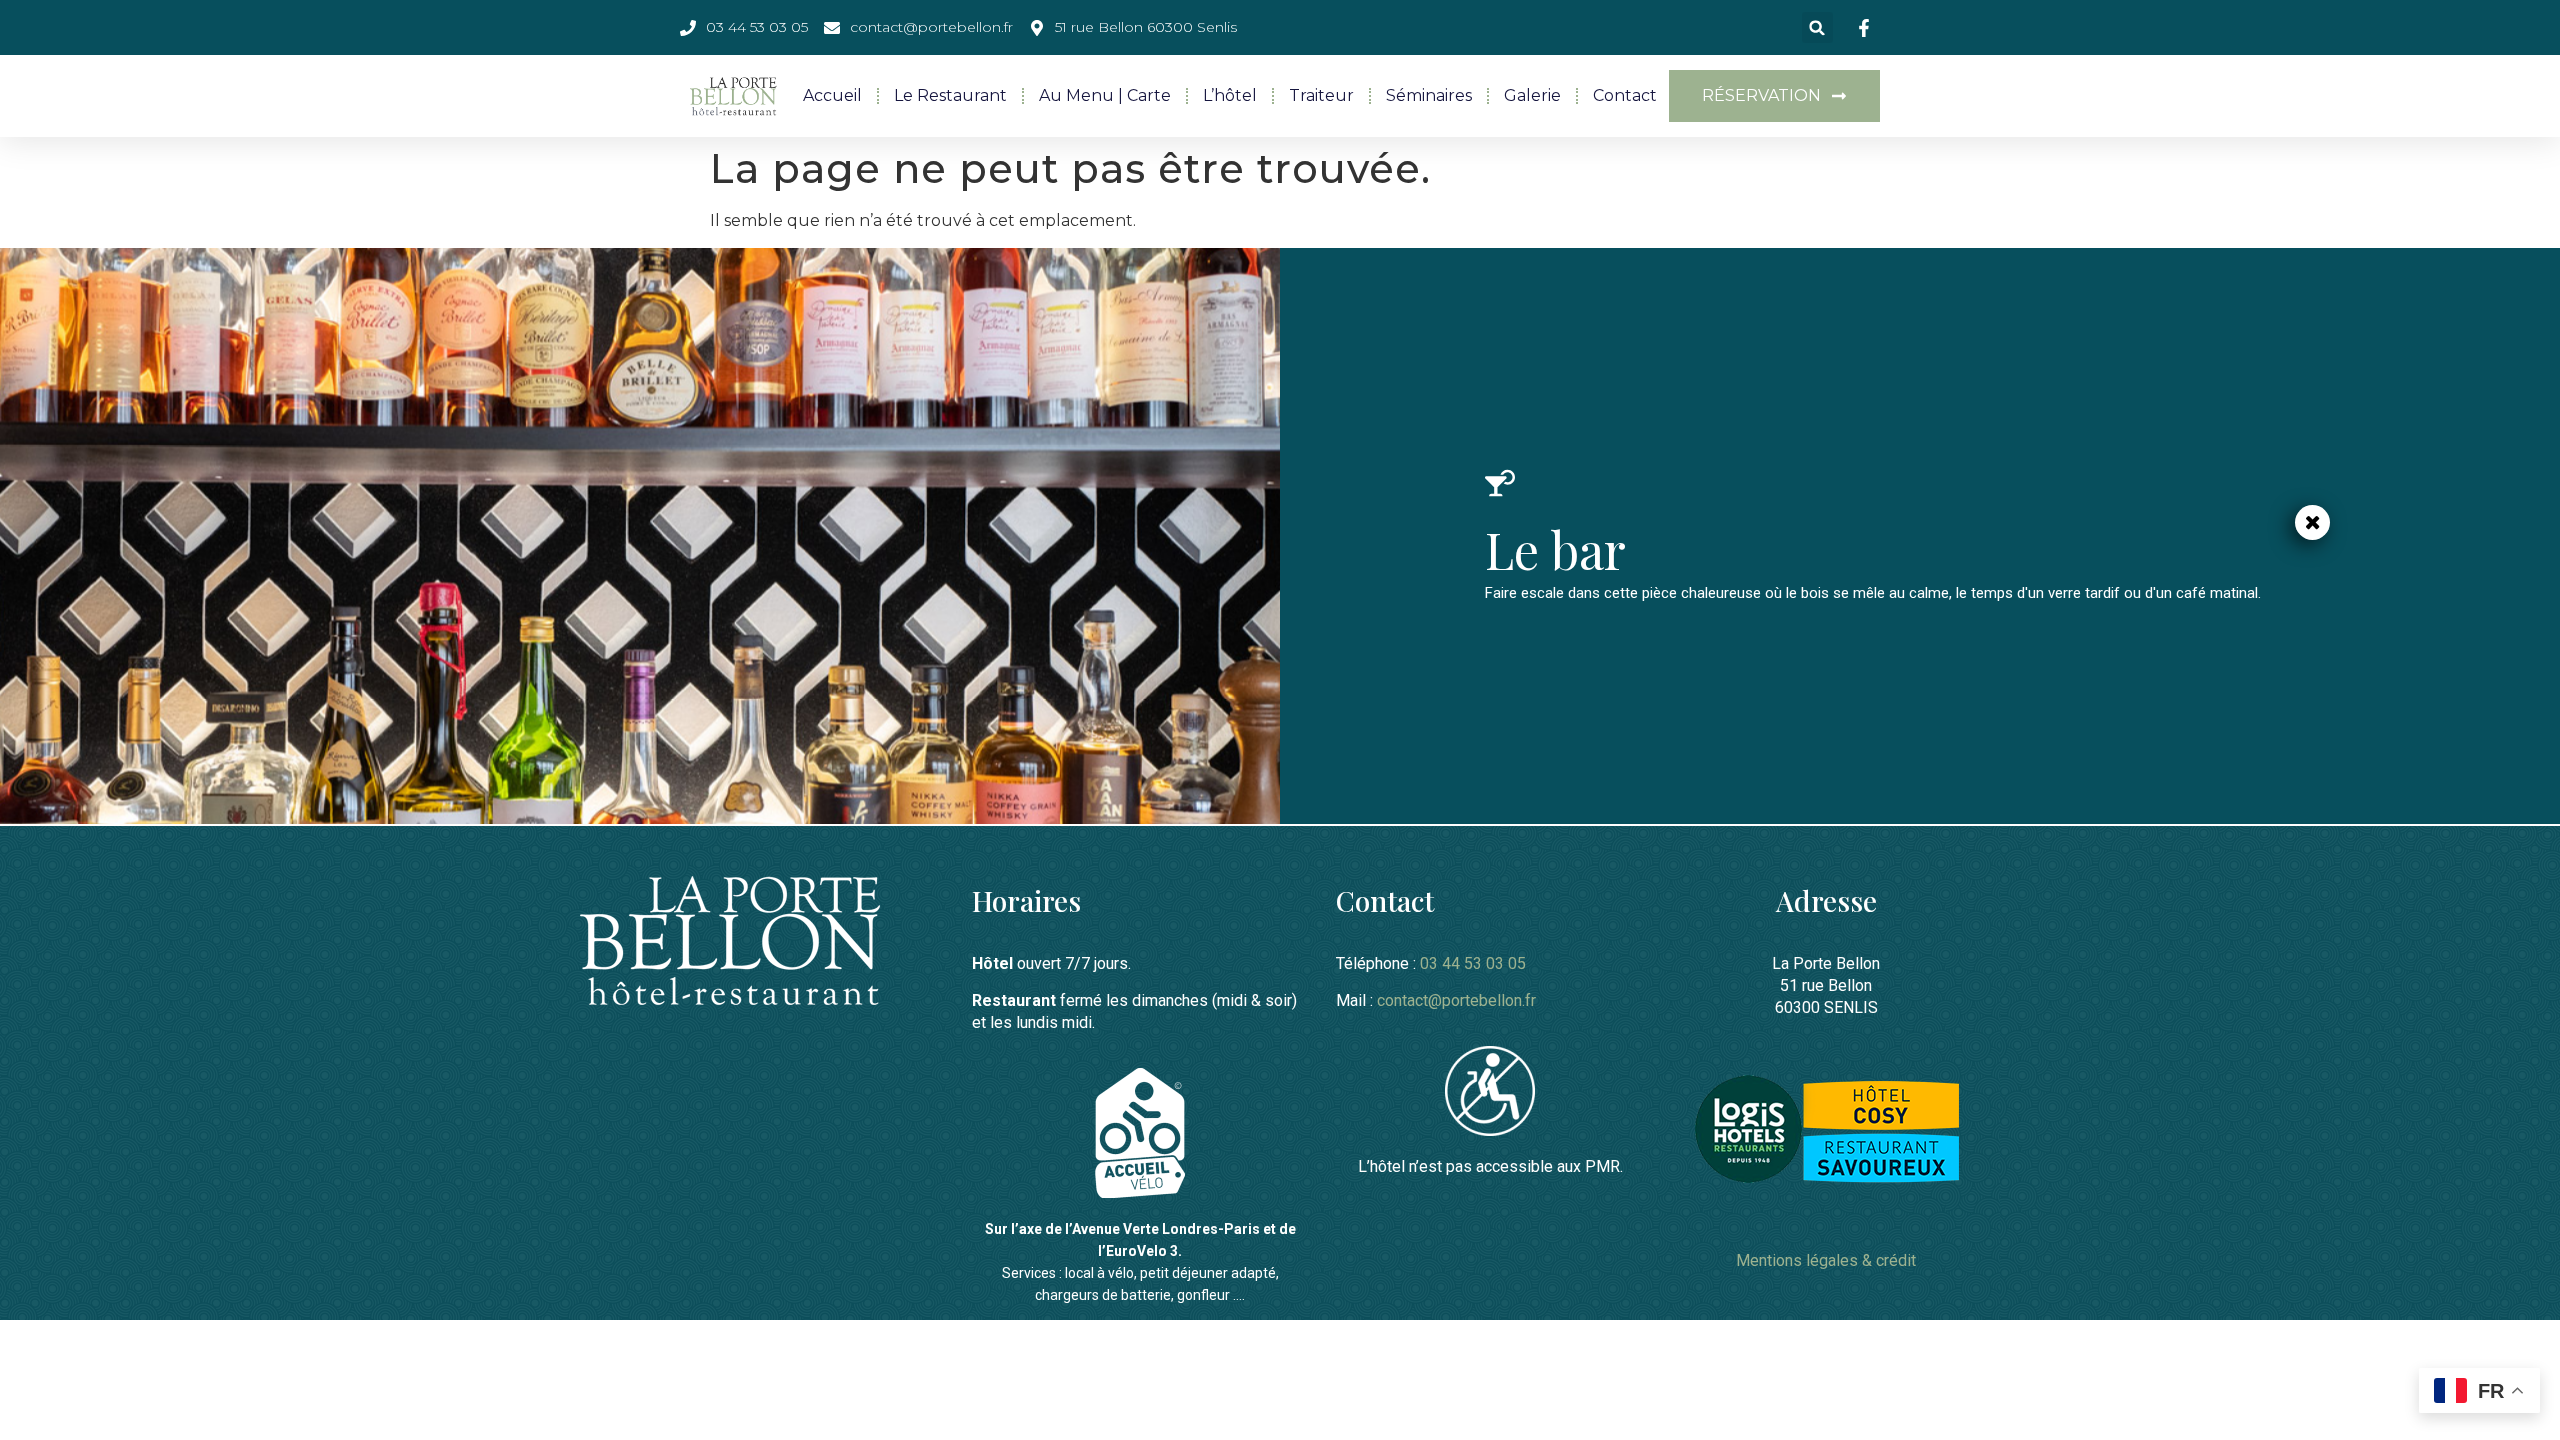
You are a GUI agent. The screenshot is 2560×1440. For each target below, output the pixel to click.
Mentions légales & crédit (1826, 1260)
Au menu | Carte (1105, 95)
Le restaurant (950, 95)
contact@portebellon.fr (1456, 1000)
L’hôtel (1230, 95)
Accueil (832, 95)
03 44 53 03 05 (1473, 963)
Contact (1625, 95)
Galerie (1532, 95)
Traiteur (1321, 95)
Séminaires (1429, 95)
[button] (1817, 27)
